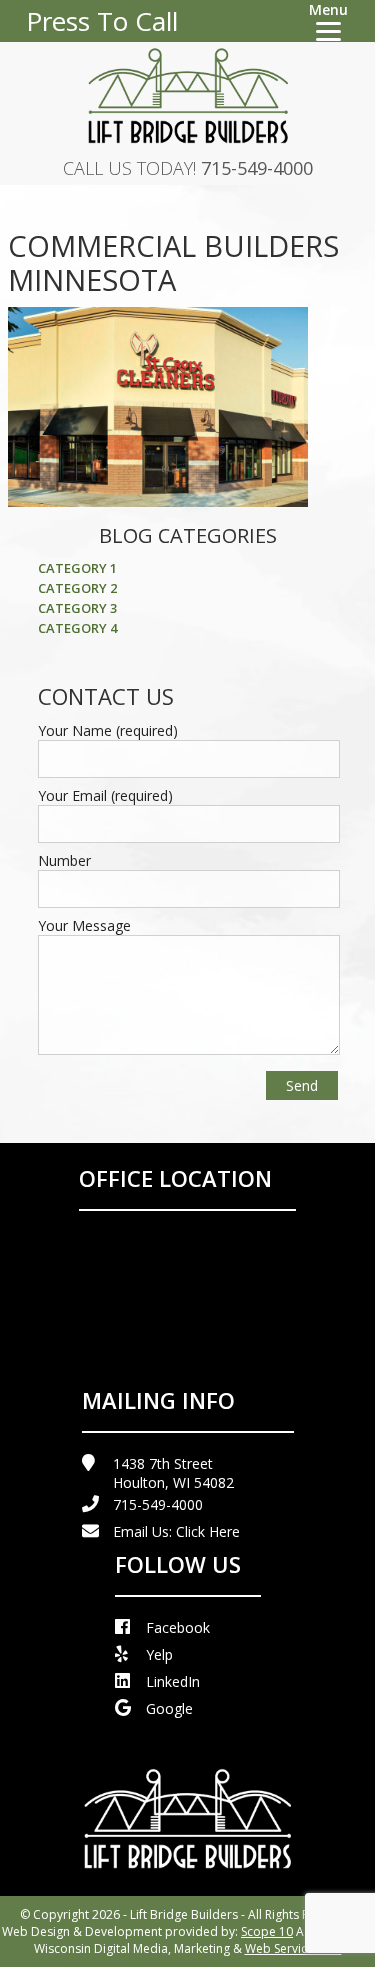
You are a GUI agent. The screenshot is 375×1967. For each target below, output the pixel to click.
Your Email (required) (105, 795)
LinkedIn (173, 1681)
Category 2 (77, 588)
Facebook (178, 1627)
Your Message (84, 925)
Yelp (159, 1654)
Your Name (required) (108, 730)
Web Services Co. (293, 1948)
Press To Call (102, 21)
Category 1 (77, 568)
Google (169, 1708)
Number (64, 860)
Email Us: (176, 1531)
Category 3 (77, 608)
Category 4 (77, 628)
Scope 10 (267, 1931)
